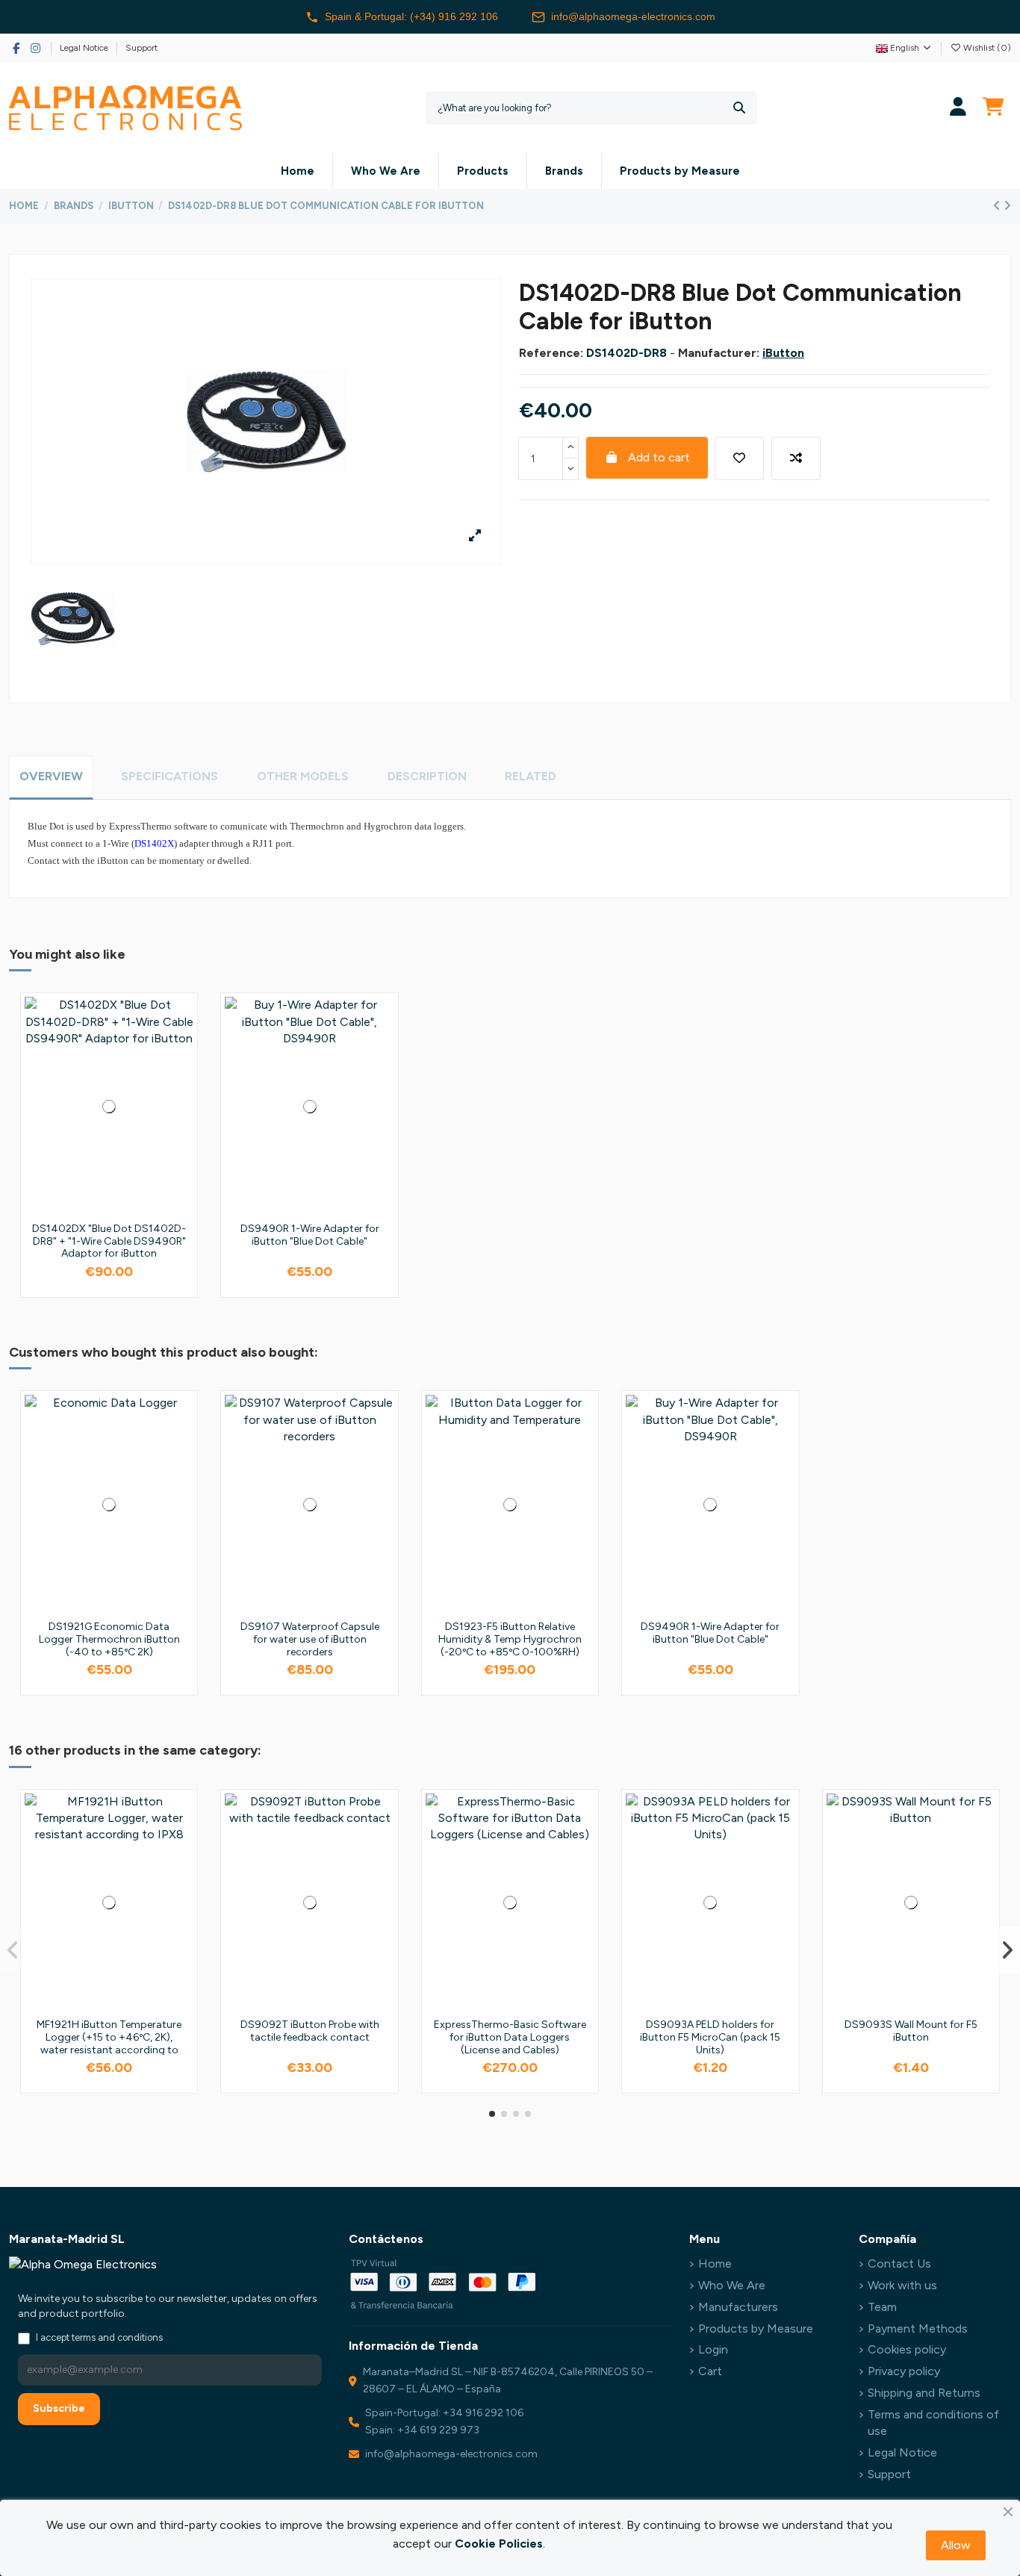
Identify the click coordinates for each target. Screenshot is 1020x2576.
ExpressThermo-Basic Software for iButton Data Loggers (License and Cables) (510, 2037)
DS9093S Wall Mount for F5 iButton (911, 2031)
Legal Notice (85, 48)
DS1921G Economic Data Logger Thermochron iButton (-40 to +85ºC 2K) (109, 1639)
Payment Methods (918, 2328)
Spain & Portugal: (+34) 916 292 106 (411, 16)
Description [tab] (427, 776)
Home (715, 2264)
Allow (956, 2545)
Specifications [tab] (170, 776)
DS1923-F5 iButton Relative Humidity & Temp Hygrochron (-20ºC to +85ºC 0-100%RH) (510, 1639)
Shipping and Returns (924, 2393)
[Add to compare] (796, 458)
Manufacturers (738, 2307)
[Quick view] (181, 1076)
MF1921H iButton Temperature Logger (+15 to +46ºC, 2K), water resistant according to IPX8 (109, 2043)
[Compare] (181, 1048)
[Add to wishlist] (739, 458)
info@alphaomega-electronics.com (633, 16)
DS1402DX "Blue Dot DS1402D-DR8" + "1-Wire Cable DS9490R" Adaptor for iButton (109, 1241)
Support (142, 48)
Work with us (902, 2285)
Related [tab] (531, 776)
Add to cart (659, 457)
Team (882, 2307)
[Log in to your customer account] (958, 108)
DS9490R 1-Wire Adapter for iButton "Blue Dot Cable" (310, 1235)
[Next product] (1007, 206)
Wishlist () (986, 48)
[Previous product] (998, 206)
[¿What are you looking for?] (739, 108)
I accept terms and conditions (99, 2337)
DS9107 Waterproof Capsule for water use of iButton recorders (310, 1639)
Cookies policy (907, 2349)
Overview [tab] (51, 776)
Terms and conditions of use (933, 2423)
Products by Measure (756, 2328)
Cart (710, 2371)
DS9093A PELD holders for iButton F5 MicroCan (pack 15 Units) (710, 2037)
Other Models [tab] (303, 776)
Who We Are (732, 2285)
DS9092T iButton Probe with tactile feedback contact (310, 2031)
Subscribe (59, 2408)
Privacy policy (904, 2371)
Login (713, 2349)
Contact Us (899, 2264)
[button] (492, 2114)
